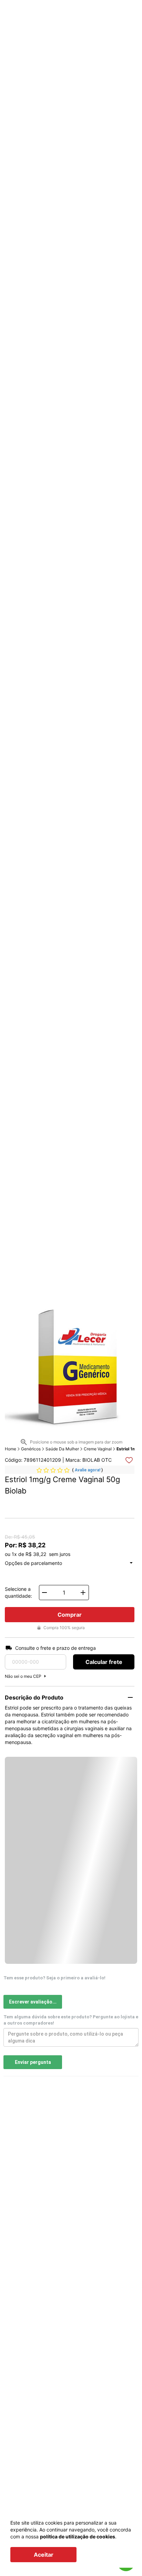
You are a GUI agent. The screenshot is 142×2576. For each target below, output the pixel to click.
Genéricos (31, 1449)
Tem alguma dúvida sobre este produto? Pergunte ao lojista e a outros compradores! (71, 2020)
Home (11, 1449)
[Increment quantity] (83, 1593)
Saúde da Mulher (62, 1449)
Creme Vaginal (98, 1449)
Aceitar (44, 2555)
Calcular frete (104, 1662)
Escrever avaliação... (33, 2002)
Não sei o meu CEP (23, 1676)
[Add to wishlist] (129, 1460)
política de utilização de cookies (78, 2536)
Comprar (70, 1615)
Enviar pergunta (33, 2062)
